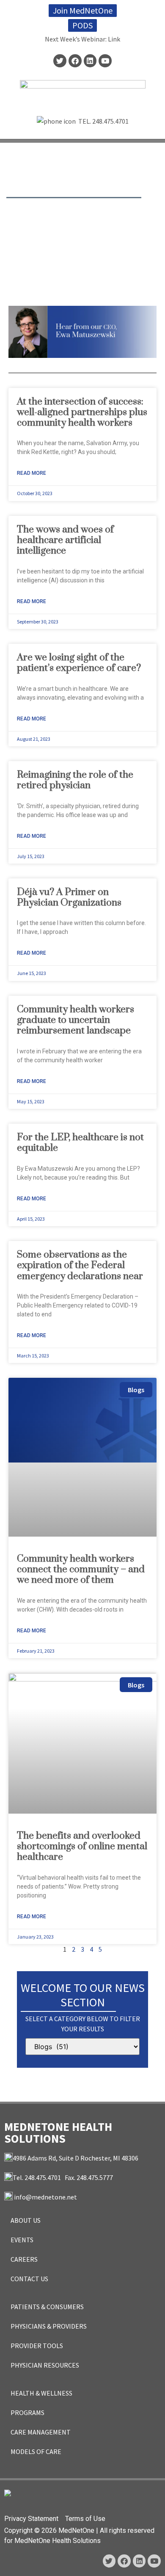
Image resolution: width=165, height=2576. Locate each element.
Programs (27, 2413)
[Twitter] (60, 61)
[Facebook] (75, 61)
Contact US (29, 2279)
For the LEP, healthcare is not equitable (80, 1143)
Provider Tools (37, 2346)
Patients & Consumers (47, 2307)
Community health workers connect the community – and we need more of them (81, 1569)
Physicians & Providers (49, 2326)
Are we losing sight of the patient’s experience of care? (79, 663)
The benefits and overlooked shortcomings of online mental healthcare (82, 1846)
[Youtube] (105, 61)
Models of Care (36, 2451)
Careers (24, 2259)
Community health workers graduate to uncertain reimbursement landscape (76, 1020)
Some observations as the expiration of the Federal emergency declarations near (80, 1265)
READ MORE (32, 473)
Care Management (41, 2432)
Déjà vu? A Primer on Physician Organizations (70, 897)
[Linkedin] (90, 61)
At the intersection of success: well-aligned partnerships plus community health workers (82, 412)
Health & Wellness (41, 2393)
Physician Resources (45, 2365)
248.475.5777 (95, 2177)
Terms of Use (85, 2519)
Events (22, 2240)
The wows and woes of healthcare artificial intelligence (65, 540)
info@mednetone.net (45, 2197)
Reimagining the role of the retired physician (75, 780)
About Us (26, 2220)
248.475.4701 (110, 121)
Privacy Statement (31, 2519)
